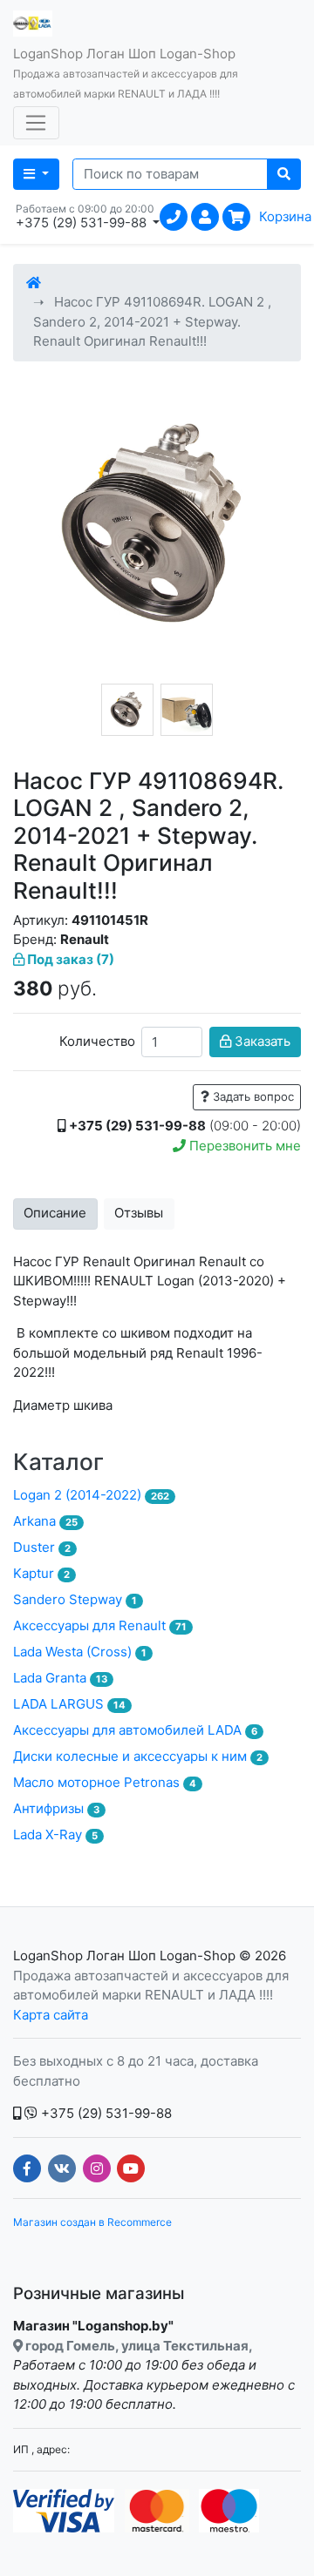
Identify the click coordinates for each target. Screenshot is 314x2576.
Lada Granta (60, 1678)
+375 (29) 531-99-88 (105, 2113)
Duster (42, 1547)
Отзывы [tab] (139, 1213)
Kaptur (41, 1573)
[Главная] (34, 283)
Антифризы (56, 1808)
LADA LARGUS (69, 1704)
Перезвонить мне (243, 1146)
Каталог (58, 1462)
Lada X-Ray (55, 1834)
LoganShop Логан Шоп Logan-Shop (124, 1956)
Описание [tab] (55, 1213)
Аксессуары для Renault (100, 1625)
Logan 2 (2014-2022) (91, 1495)
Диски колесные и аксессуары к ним (138, 1756)
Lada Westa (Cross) (80, 1652)
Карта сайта (51, 2015)
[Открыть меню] (36, 123)
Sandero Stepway (75, 1599)
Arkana (45, 1521)
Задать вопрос (252, 1096)
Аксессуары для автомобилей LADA (135, 1730)
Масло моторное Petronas (105, 1782)
